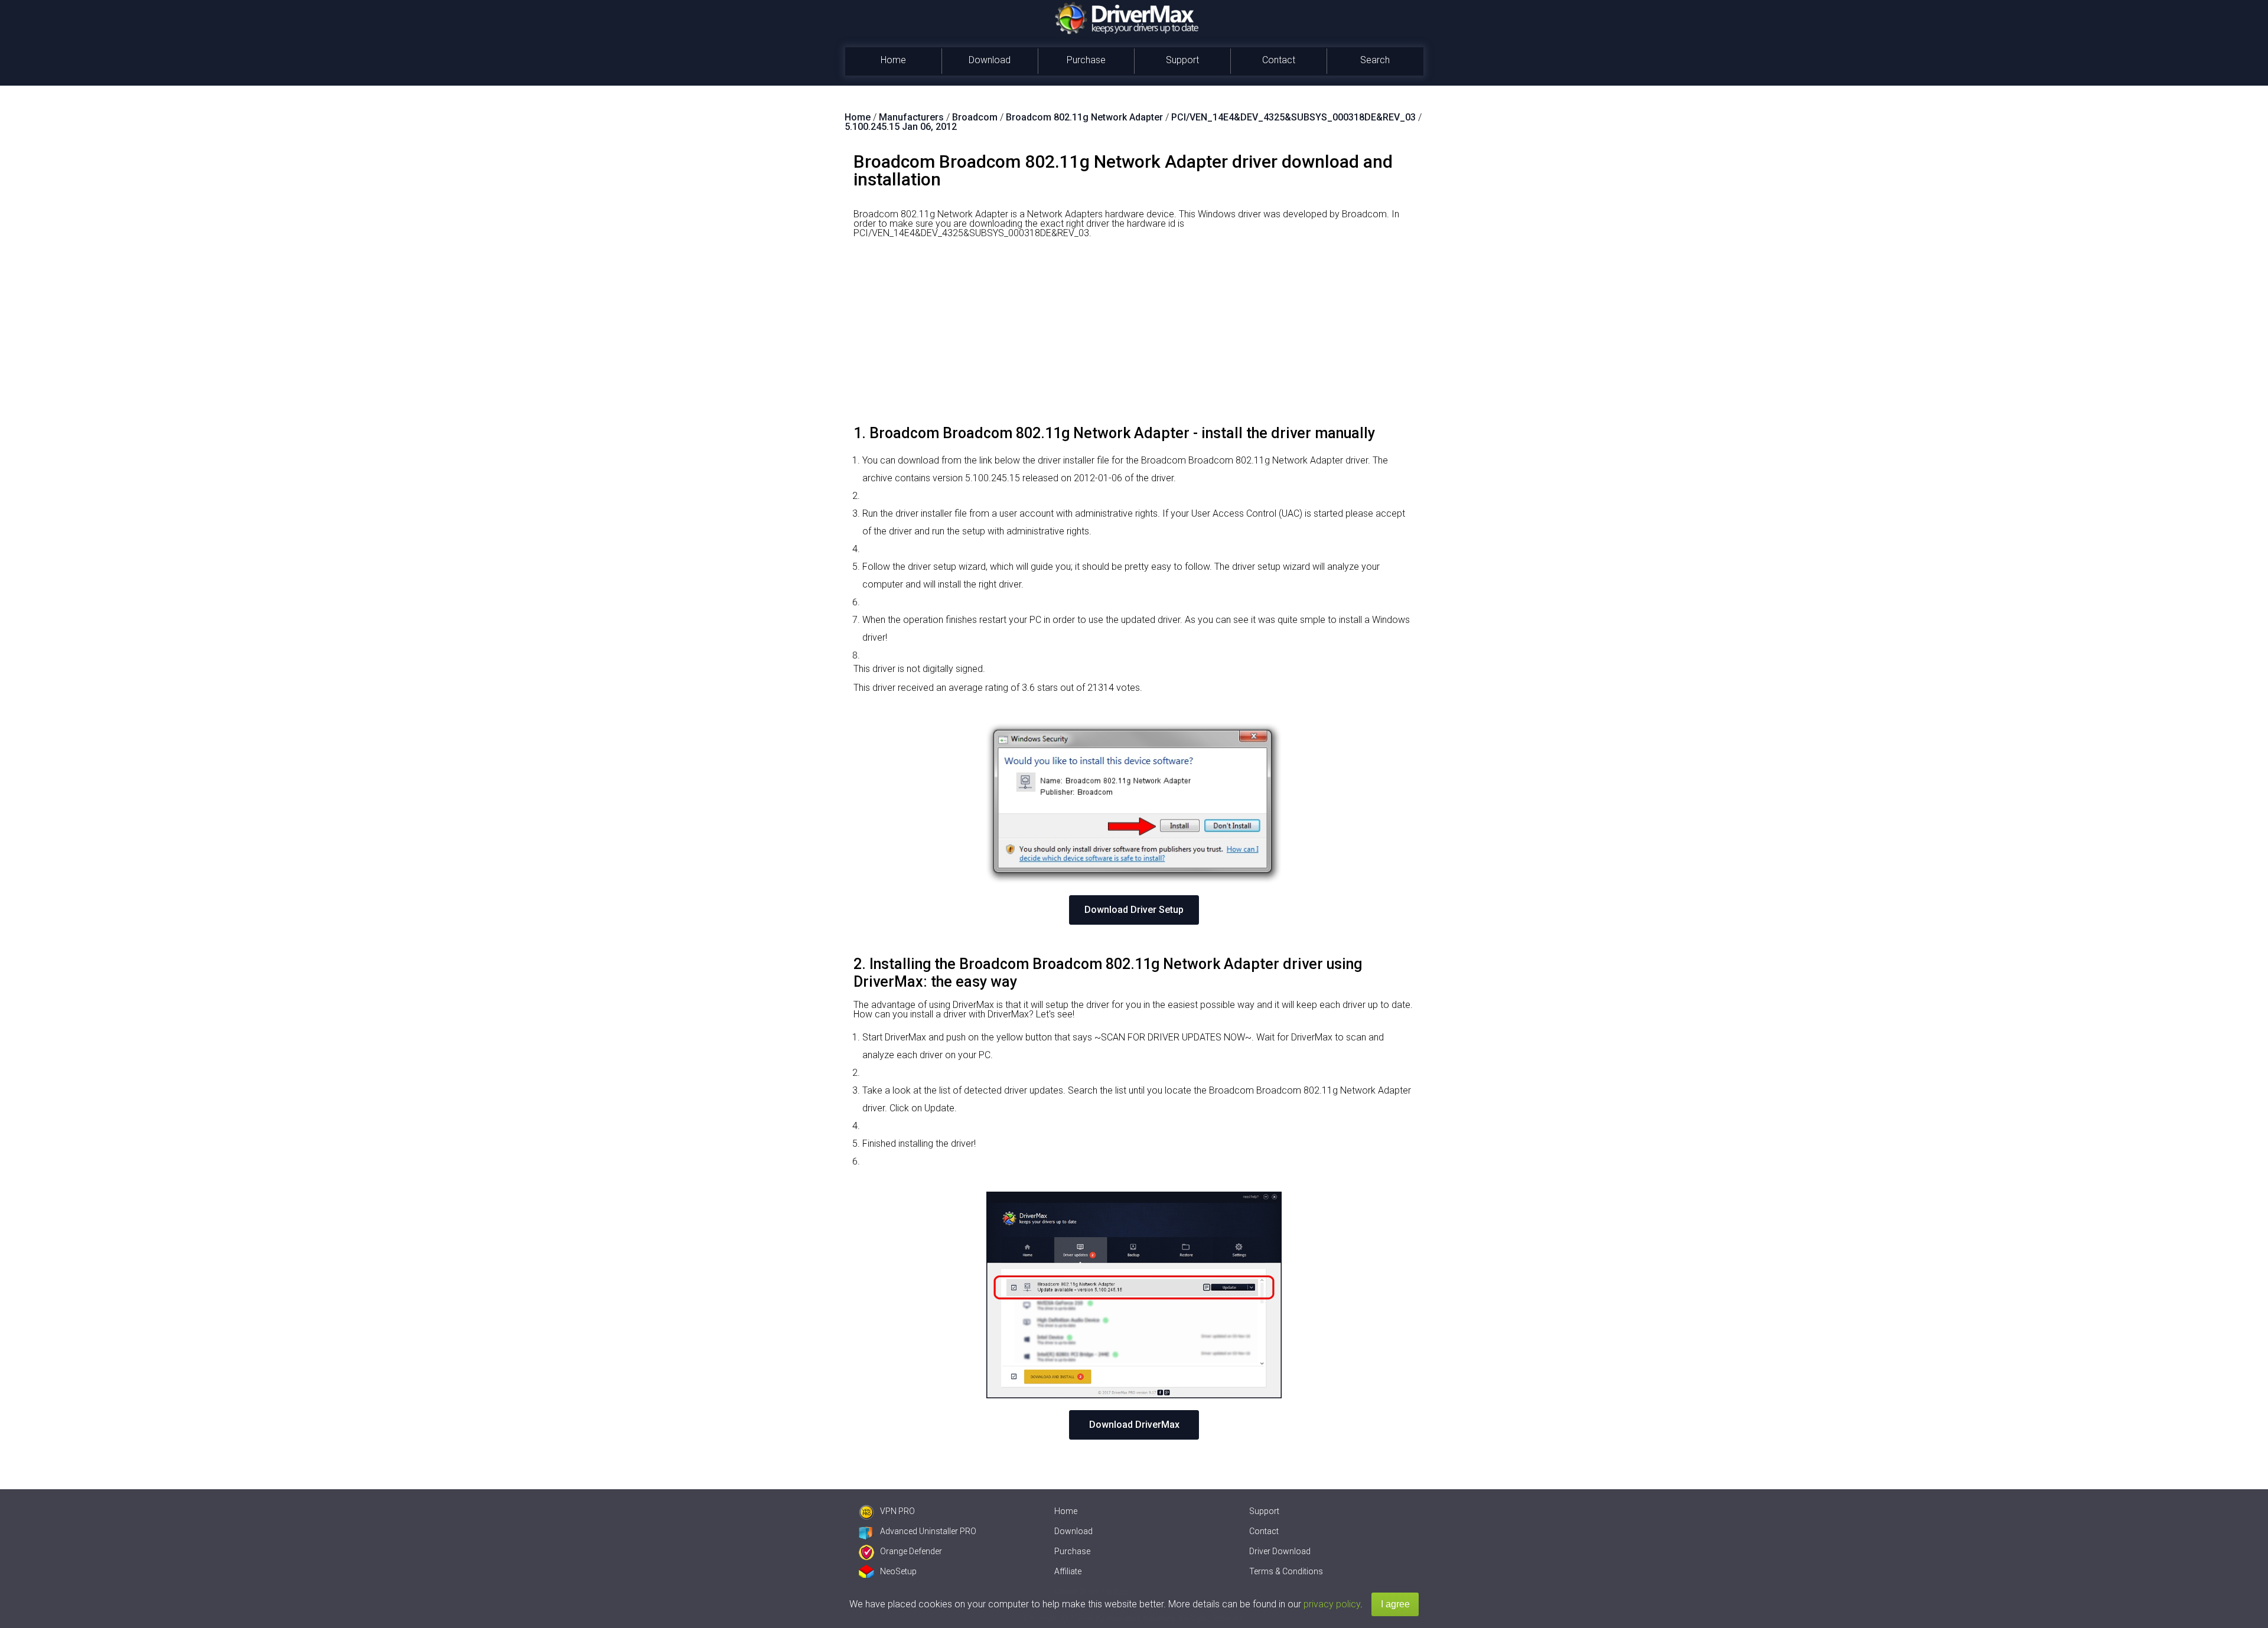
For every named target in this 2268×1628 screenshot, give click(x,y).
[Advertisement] (1134, 336)
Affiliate (1068, 1571)
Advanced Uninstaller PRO (928, 1531)
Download (990, 60)
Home (893, 60)
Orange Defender (911, 1551)
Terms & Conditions (1286, 1571)
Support (1182, 60)
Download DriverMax (1134, 1425)
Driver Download (1280, 1551)
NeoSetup (898, 1571)
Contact (1279, 60)
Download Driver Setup (1134, 910)
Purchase (1086, 60)
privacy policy (1332, 1604)
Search (1375, 60)
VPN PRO (897, 1511)
